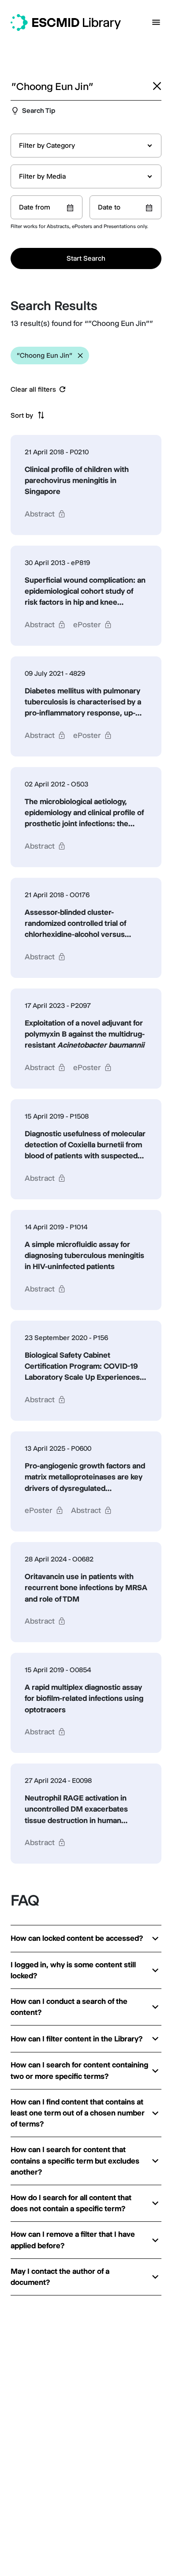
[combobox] (86, 146)
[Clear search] (157, 86)
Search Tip (39, 110)
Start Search (86, 258)
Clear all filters (33, 389)
